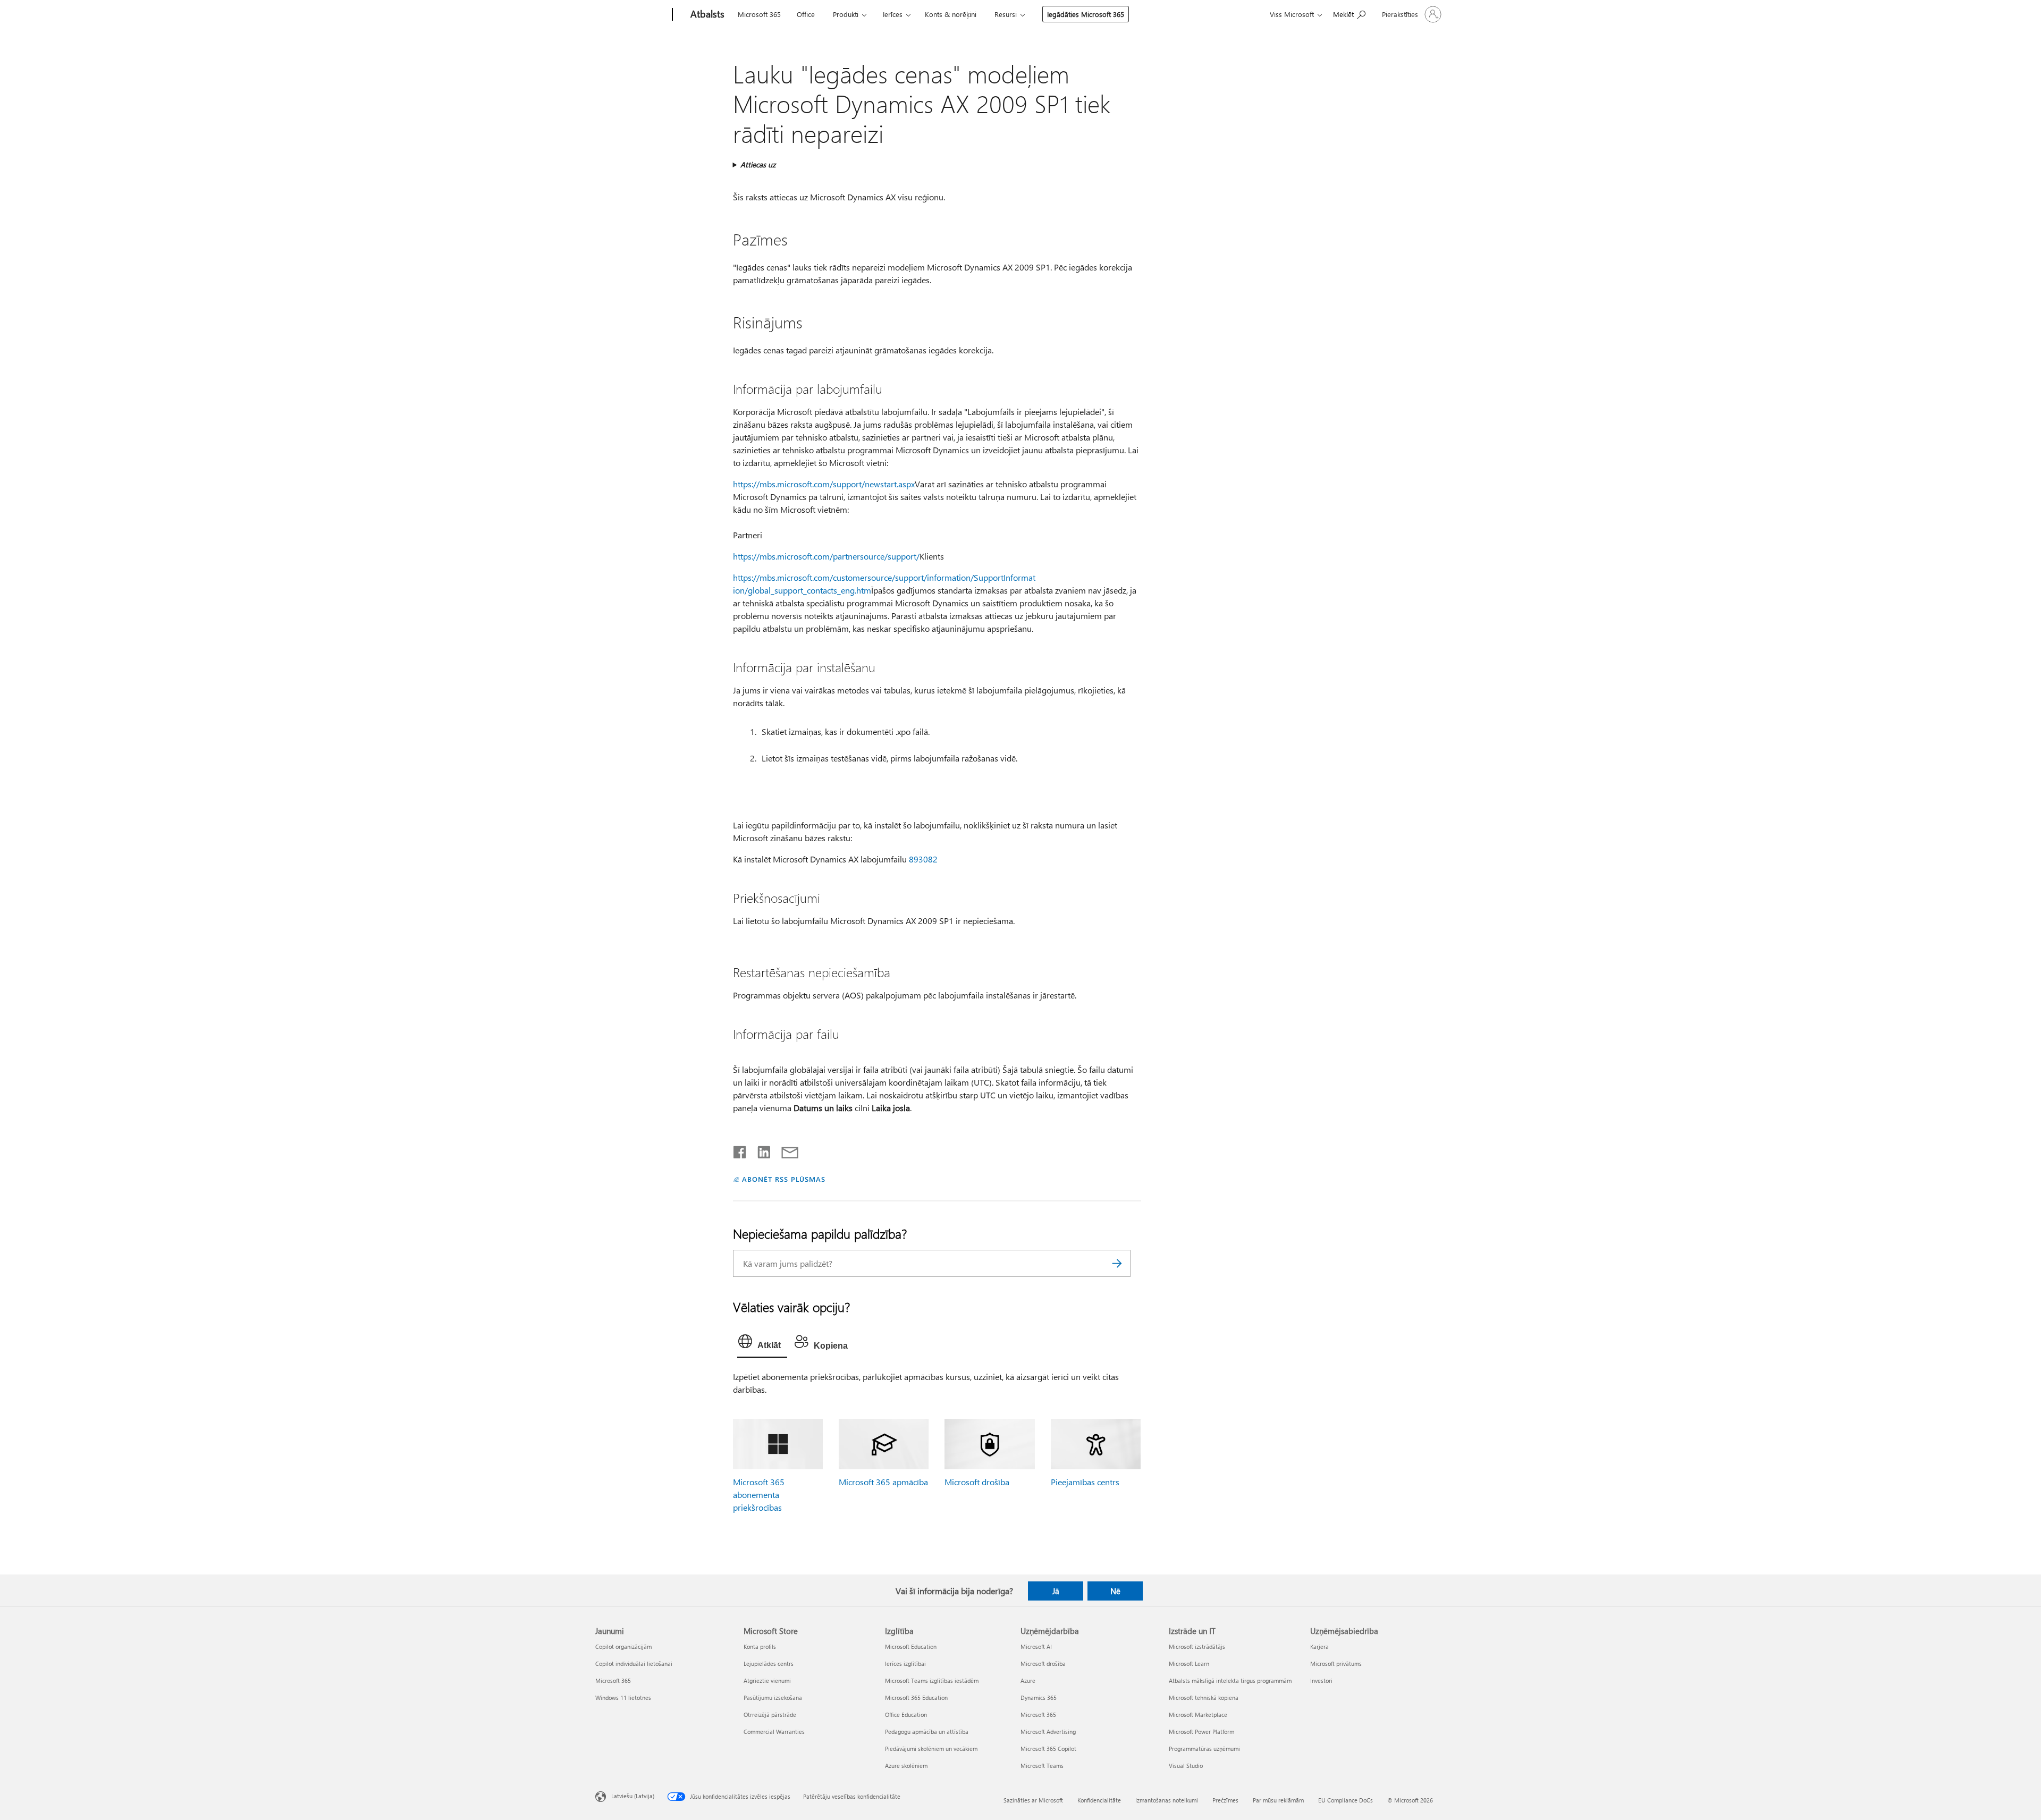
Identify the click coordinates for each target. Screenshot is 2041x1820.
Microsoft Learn (1189, 1664)
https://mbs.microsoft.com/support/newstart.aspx (824, 484)
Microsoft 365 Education (916, 1698)
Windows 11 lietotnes (623, 1698)
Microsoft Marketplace (1198, 1715)
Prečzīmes (1225, 1800)
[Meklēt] (1117, 1263)
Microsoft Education (911, 1647)
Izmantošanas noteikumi (1167, 1800)
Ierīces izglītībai (905, 1664)
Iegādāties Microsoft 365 (1086, 14)
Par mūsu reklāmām (1278, 1800)
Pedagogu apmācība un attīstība (927, 1732)
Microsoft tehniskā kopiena (1204, 1698)
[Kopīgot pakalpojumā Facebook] (740, 1150)
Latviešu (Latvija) (633, 1796)
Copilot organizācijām (623, 1647)
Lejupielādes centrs (769, 1664)
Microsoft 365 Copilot (1048, 1749)
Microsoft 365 (759, 14)
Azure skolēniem (906, 1766)
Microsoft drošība (977, 1482)
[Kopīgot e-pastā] (785, 1150)
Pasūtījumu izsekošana (773, 1698)
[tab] (762, 1344)
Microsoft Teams (1042, 1766)
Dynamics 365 (1039, 1698)
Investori (1321, 1681)
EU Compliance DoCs (1346, 1800)
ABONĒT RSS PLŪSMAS (784, 1179)
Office (806, 14)
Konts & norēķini (951, 14)
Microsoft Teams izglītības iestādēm (932, 1681)
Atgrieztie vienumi (767, 1681)
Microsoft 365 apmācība (883, 1482)
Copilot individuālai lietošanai (634, 1664)
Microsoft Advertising (1048, 1732)
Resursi (1006, 14)
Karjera (1319, 1647)
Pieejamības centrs (1085, 1482)
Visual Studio (1186, 1766)
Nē (1115, 1591)
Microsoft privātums (1336, 1664)
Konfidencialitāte (1099, 1800)
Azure (1028, 1681)
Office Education (906, 1715)
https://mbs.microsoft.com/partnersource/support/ (826, 556)
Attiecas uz (758, 164)
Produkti (846, 14)
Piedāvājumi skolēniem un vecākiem (931, 1749)
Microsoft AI (1036, 1647)
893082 (923, 859)
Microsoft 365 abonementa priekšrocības (759, 1495)
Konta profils (760, 1647)
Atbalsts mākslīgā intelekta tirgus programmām (1230, 1681)
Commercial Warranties (774, 1732)
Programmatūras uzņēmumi (1204, 1749)
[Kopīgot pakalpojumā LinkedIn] (760, 1150)
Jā (1056, 1591)
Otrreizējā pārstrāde (770, 1715)
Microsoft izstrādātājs (1197, 1647)
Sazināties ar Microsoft (1033, 1800)
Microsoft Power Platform (1201, 1732)
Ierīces (893, 14)
